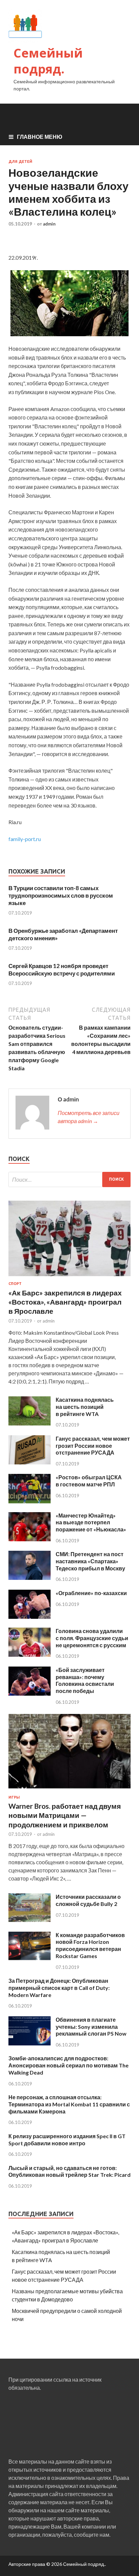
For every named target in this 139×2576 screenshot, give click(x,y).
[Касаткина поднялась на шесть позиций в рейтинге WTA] (30, 1423)
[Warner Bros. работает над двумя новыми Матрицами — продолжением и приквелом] (69, 1791)
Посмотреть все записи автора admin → (89, 1117)
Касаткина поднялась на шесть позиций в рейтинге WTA (85, 1407)
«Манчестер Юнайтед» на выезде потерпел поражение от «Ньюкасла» (91, 1522)
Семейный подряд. (48, 61)
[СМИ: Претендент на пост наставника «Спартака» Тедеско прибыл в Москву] (30, 1578)
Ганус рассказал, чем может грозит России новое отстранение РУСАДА (93, 1446)
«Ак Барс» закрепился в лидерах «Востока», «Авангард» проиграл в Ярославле (65, 1302)
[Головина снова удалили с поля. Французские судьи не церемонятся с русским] (30, 1655)
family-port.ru (25, 839)
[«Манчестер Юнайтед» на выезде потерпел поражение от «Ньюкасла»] (30, 1539)
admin (49, 224)
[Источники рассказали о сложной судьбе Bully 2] (30, 1921)
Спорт (15, 1284)
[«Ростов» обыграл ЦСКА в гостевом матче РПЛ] (30, 1501)
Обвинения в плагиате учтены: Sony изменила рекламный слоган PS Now (91, 2027)
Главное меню (40, 137)
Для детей (20, 162)
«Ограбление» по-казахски (91, 1593)
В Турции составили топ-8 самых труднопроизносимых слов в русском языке (61, 895)
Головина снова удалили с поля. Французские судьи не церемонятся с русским (92, 1638)
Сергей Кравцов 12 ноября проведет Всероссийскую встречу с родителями (62, 970)
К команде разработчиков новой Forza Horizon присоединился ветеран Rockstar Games (90, 1945)
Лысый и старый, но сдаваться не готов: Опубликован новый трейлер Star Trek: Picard (69, 2171)
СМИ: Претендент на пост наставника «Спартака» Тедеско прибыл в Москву (90, 1561)
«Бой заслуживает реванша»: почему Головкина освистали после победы (85, 1680)
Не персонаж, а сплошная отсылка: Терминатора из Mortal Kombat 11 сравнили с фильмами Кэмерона (69, 2104)
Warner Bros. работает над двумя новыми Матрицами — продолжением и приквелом (65, 1815)
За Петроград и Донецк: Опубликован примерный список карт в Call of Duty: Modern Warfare (59, 1988)
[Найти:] (69, 1179)
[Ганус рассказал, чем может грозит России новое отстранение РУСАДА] (30, 1462)
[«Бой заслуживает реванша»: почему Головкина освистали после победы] (30, 1693)
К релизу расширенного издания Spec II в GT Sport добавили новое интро (67, 2140)
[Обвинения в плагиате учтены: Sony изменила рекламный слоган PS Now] (30, 2043)
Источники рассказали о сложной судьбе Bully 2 (88, 1900)
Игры (14, 1797)
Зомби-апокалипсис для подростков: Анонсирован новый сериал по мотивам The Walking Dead (68, 2065)
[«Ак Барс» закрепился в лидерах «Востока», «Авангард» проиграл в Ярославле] (69, 1277)
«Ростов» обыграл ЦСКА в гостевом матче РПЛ (89, 1481)
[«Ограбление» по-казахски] (30, 1617)
